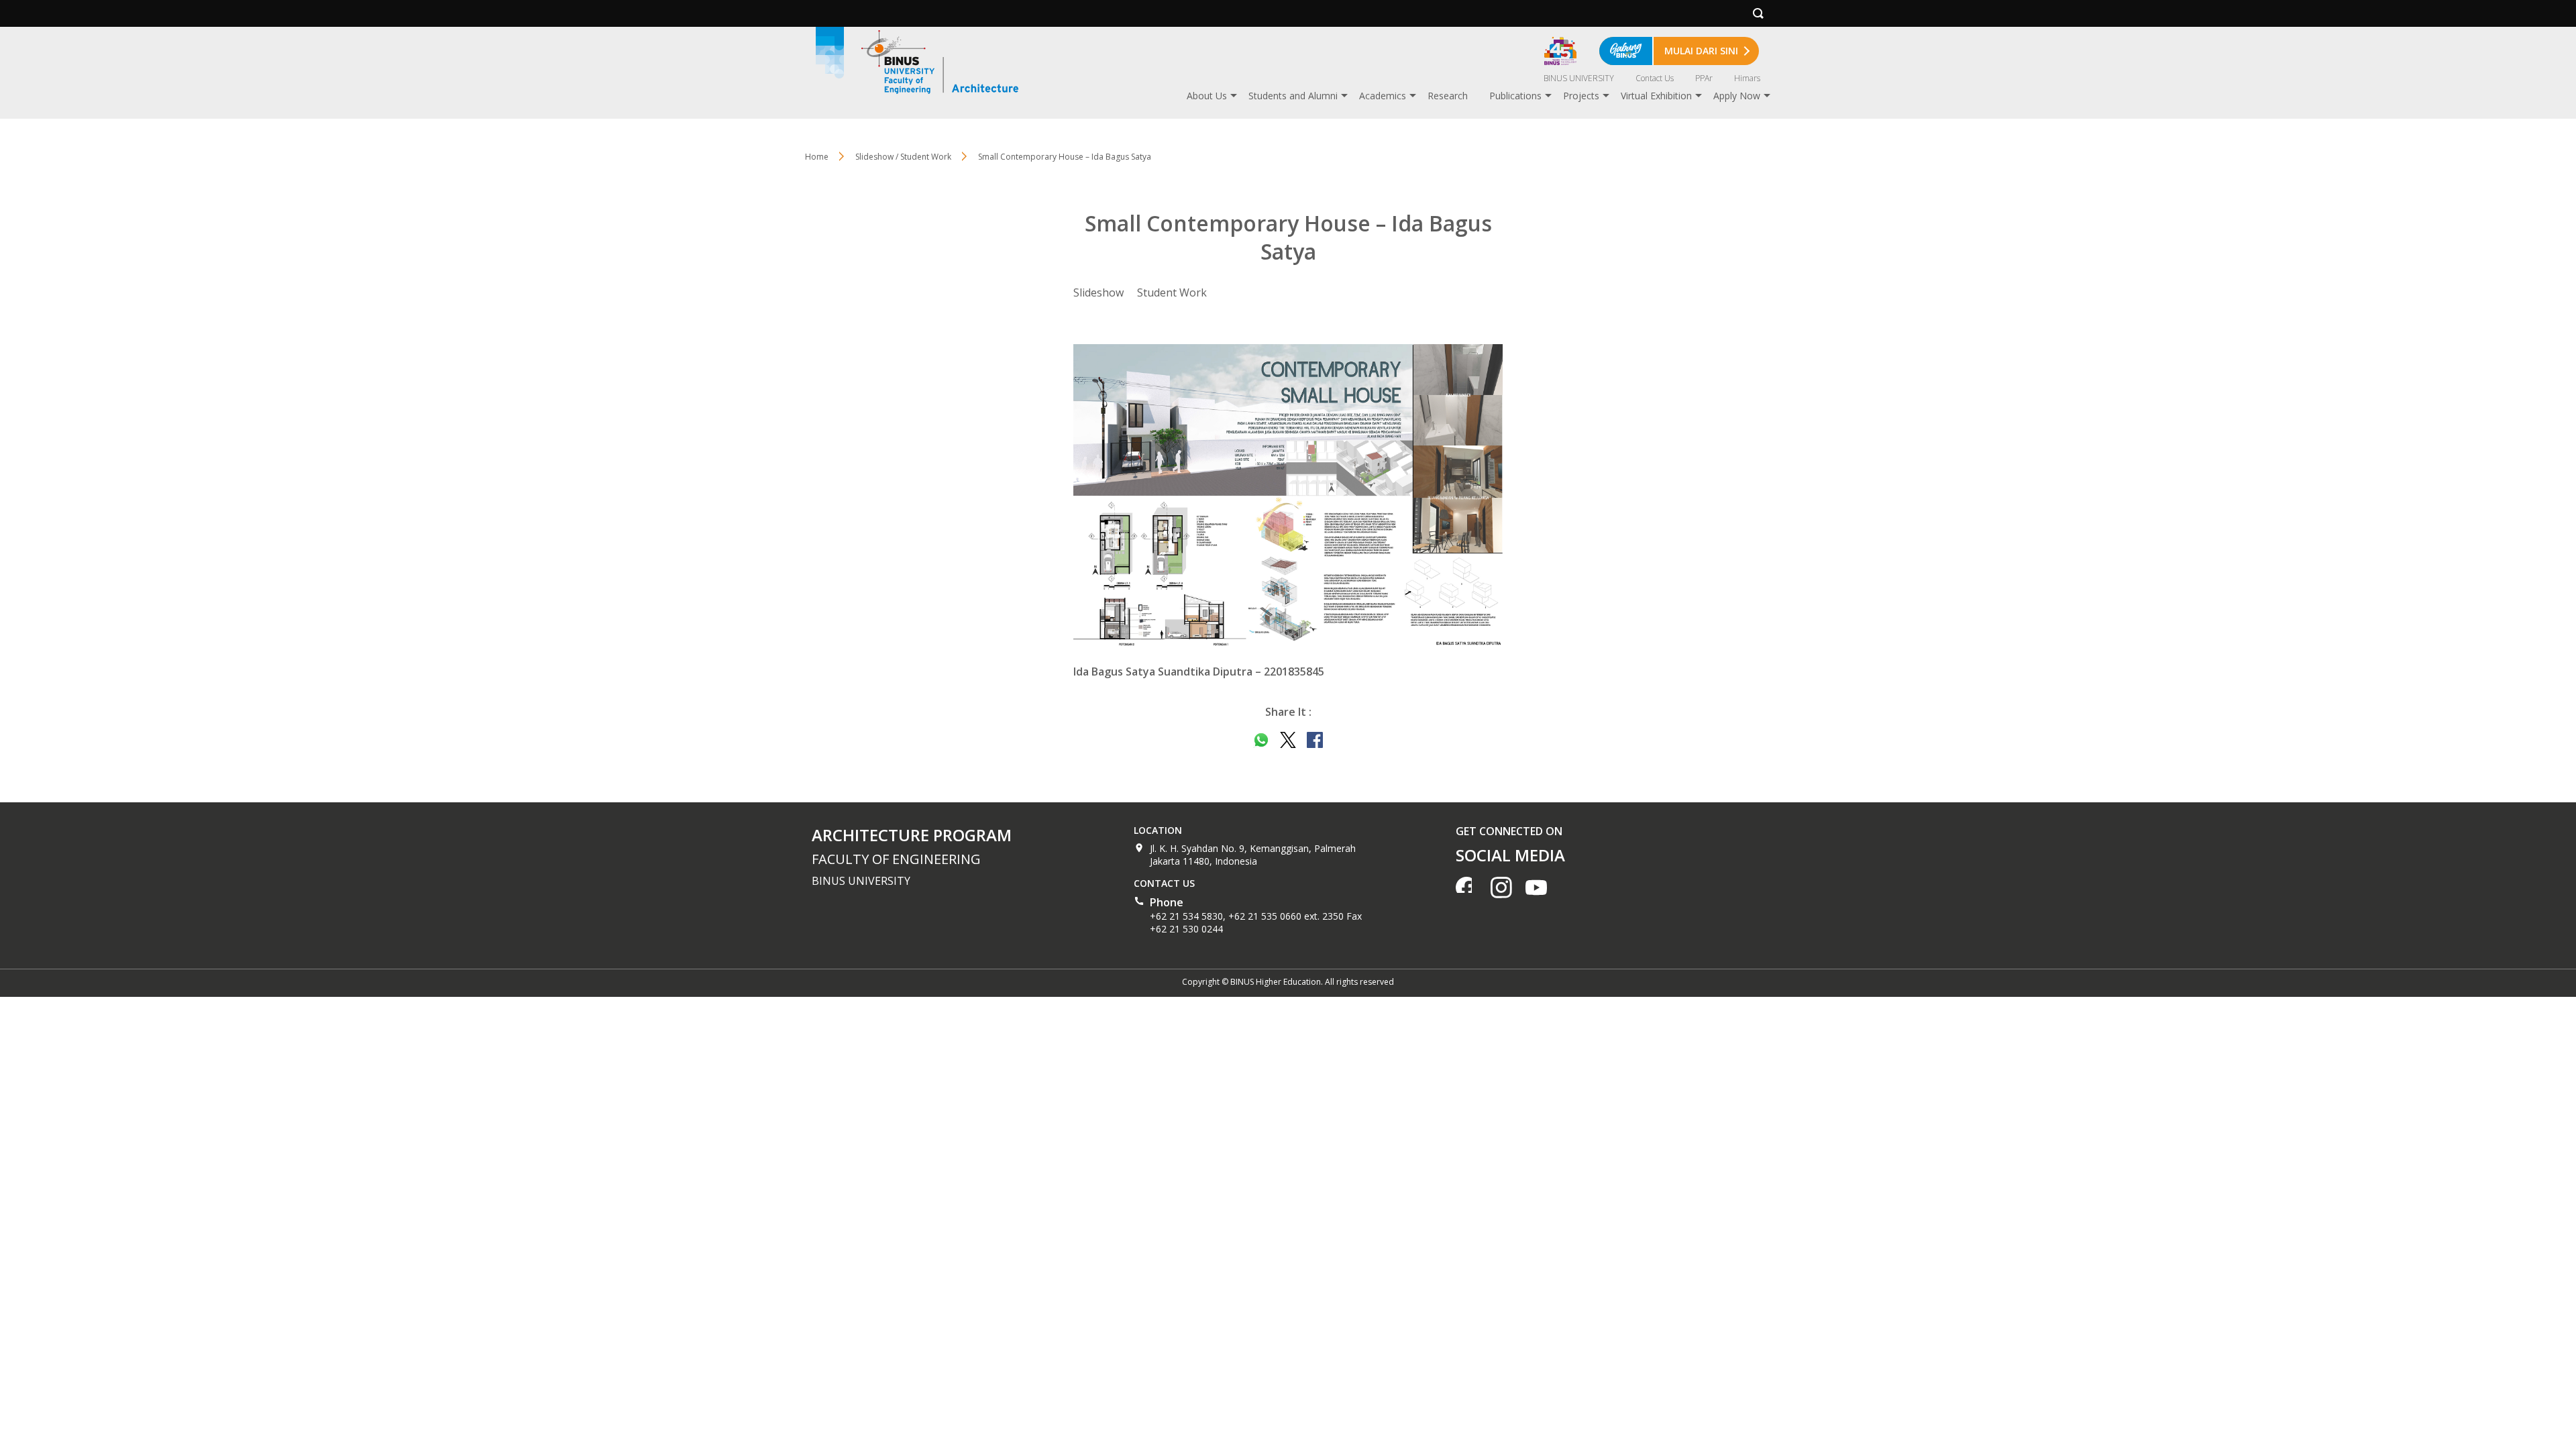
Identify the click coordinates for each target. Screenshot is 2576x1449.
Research (1448, 96)
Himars (1747, 78)
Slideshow (1098, 292)
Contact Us (1655, 78)
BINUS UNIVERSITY (1579, 78)
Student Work (1172, 292)
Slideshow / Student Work (903, 157)
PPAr (1704, 78)
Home (817, 157)
